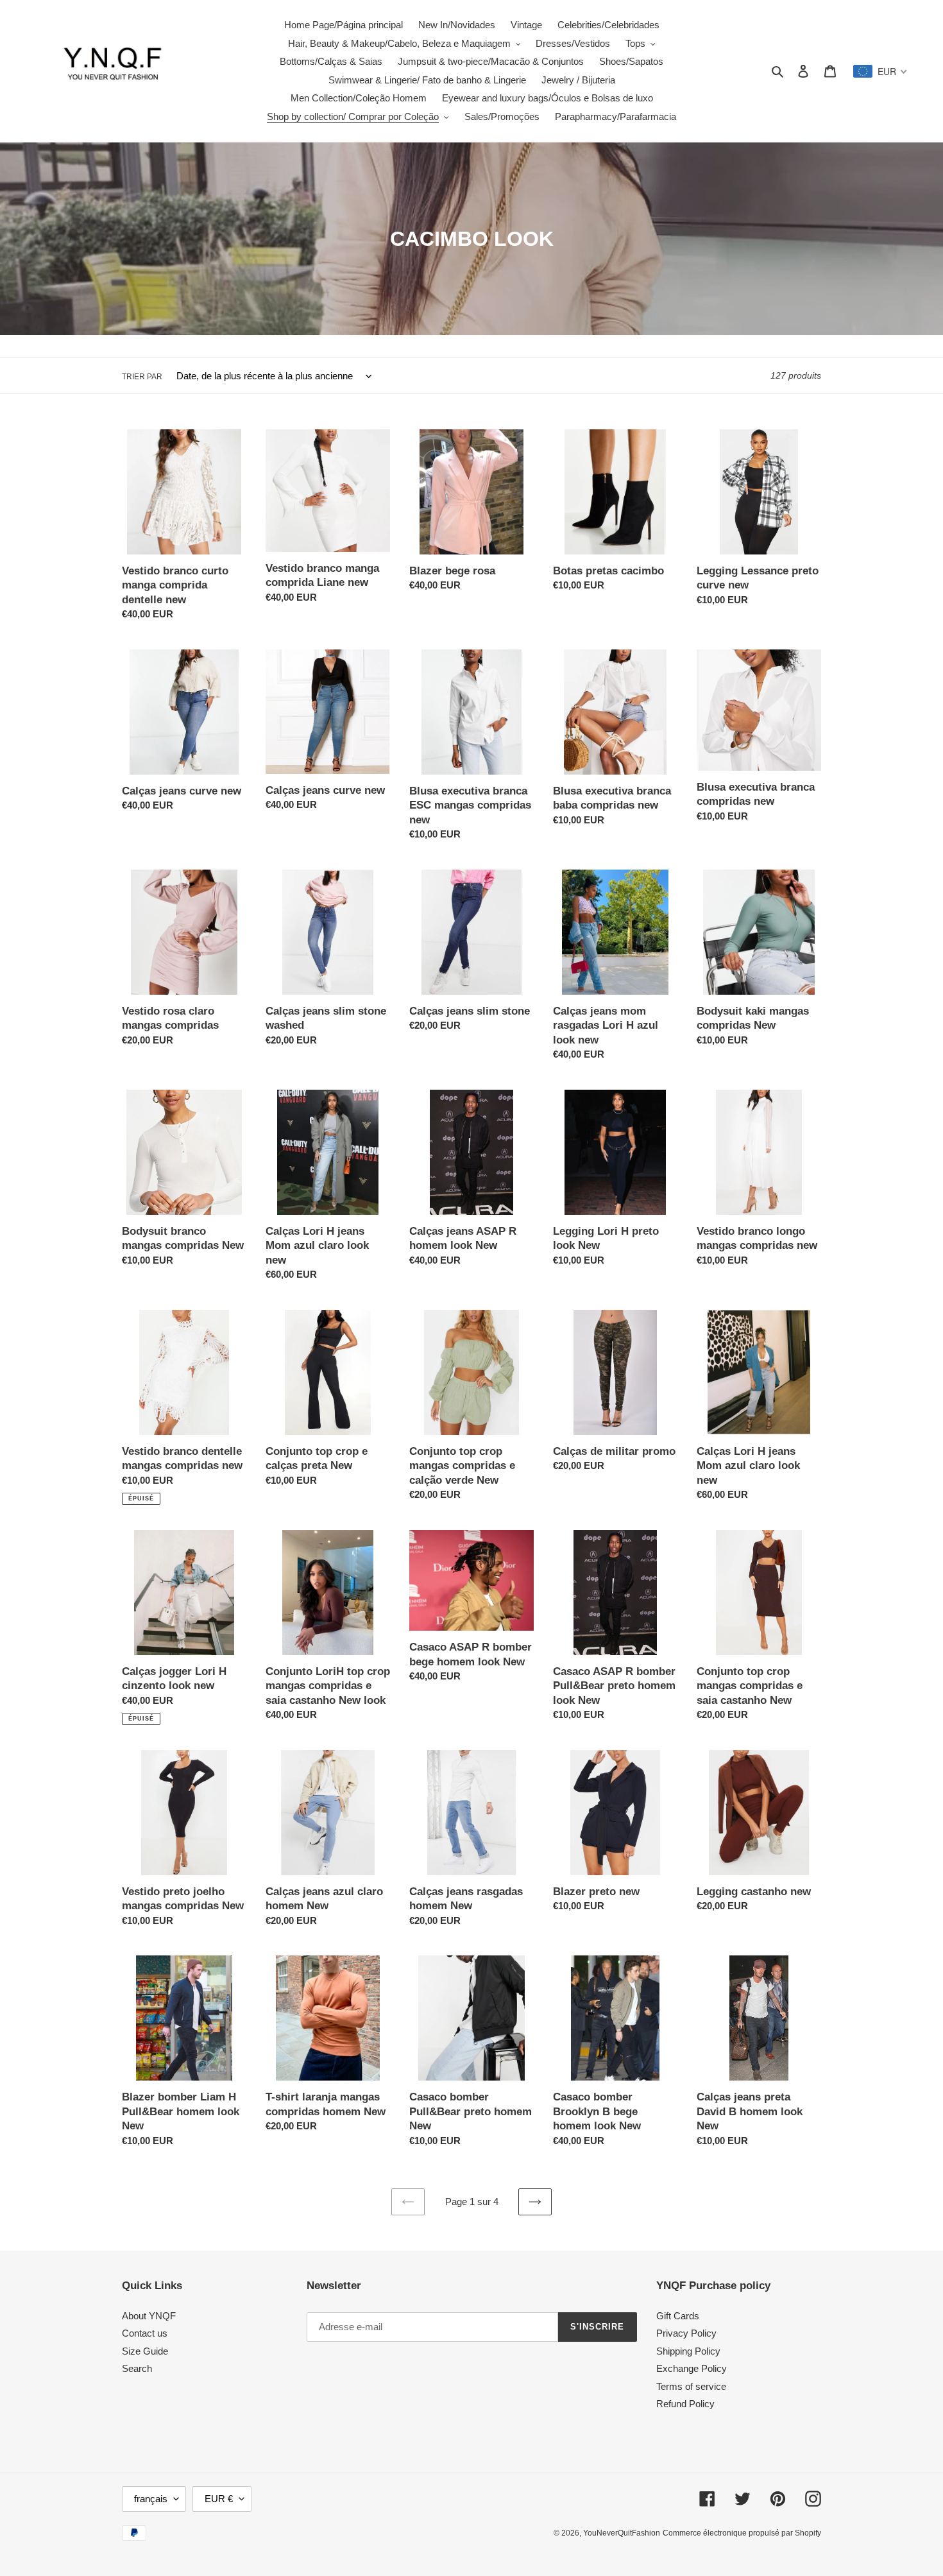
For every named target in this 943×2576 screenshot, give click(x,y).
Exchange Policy (692, 2368)
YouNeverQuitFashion (622, 2533)
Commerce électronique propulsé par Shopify (742, 2533)
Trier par (142, 377)
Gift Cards (678, 2316)
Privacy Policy (686, 2333)
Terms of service (691, 2386)
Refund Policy (685, 2404)
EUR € (219, 2499)
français (151, 2499)
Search (137, 2368)
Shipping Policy (688, 2351)
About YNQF (149, 2316)
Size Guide (145, 2351)
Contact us (145, 2333)
